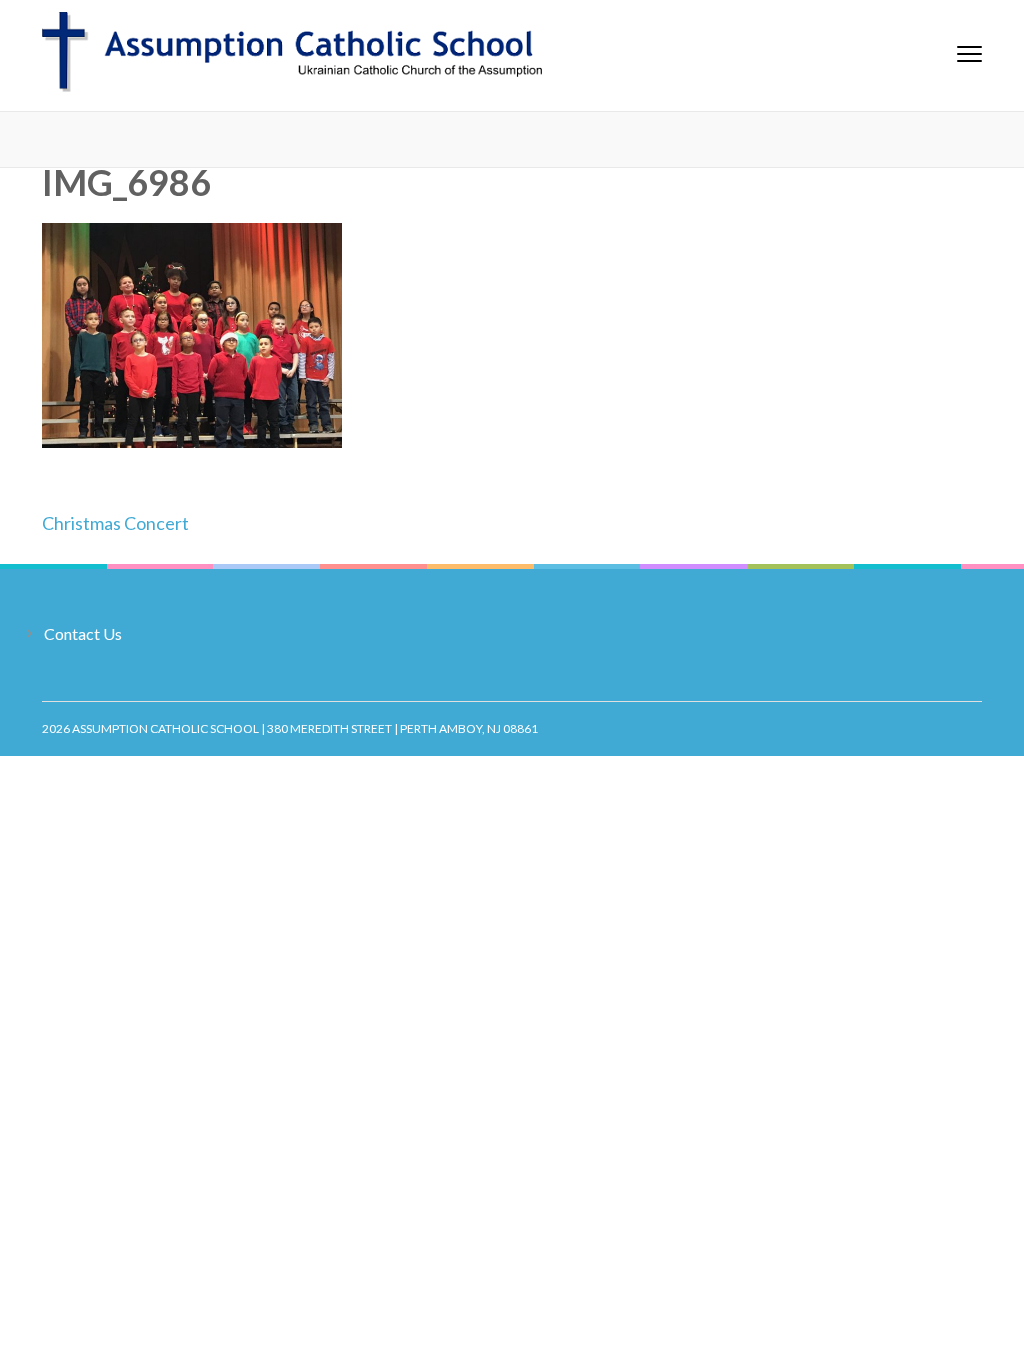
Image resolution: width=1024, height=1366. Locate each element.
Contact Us (83, 633)
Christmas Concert (115, 523)
